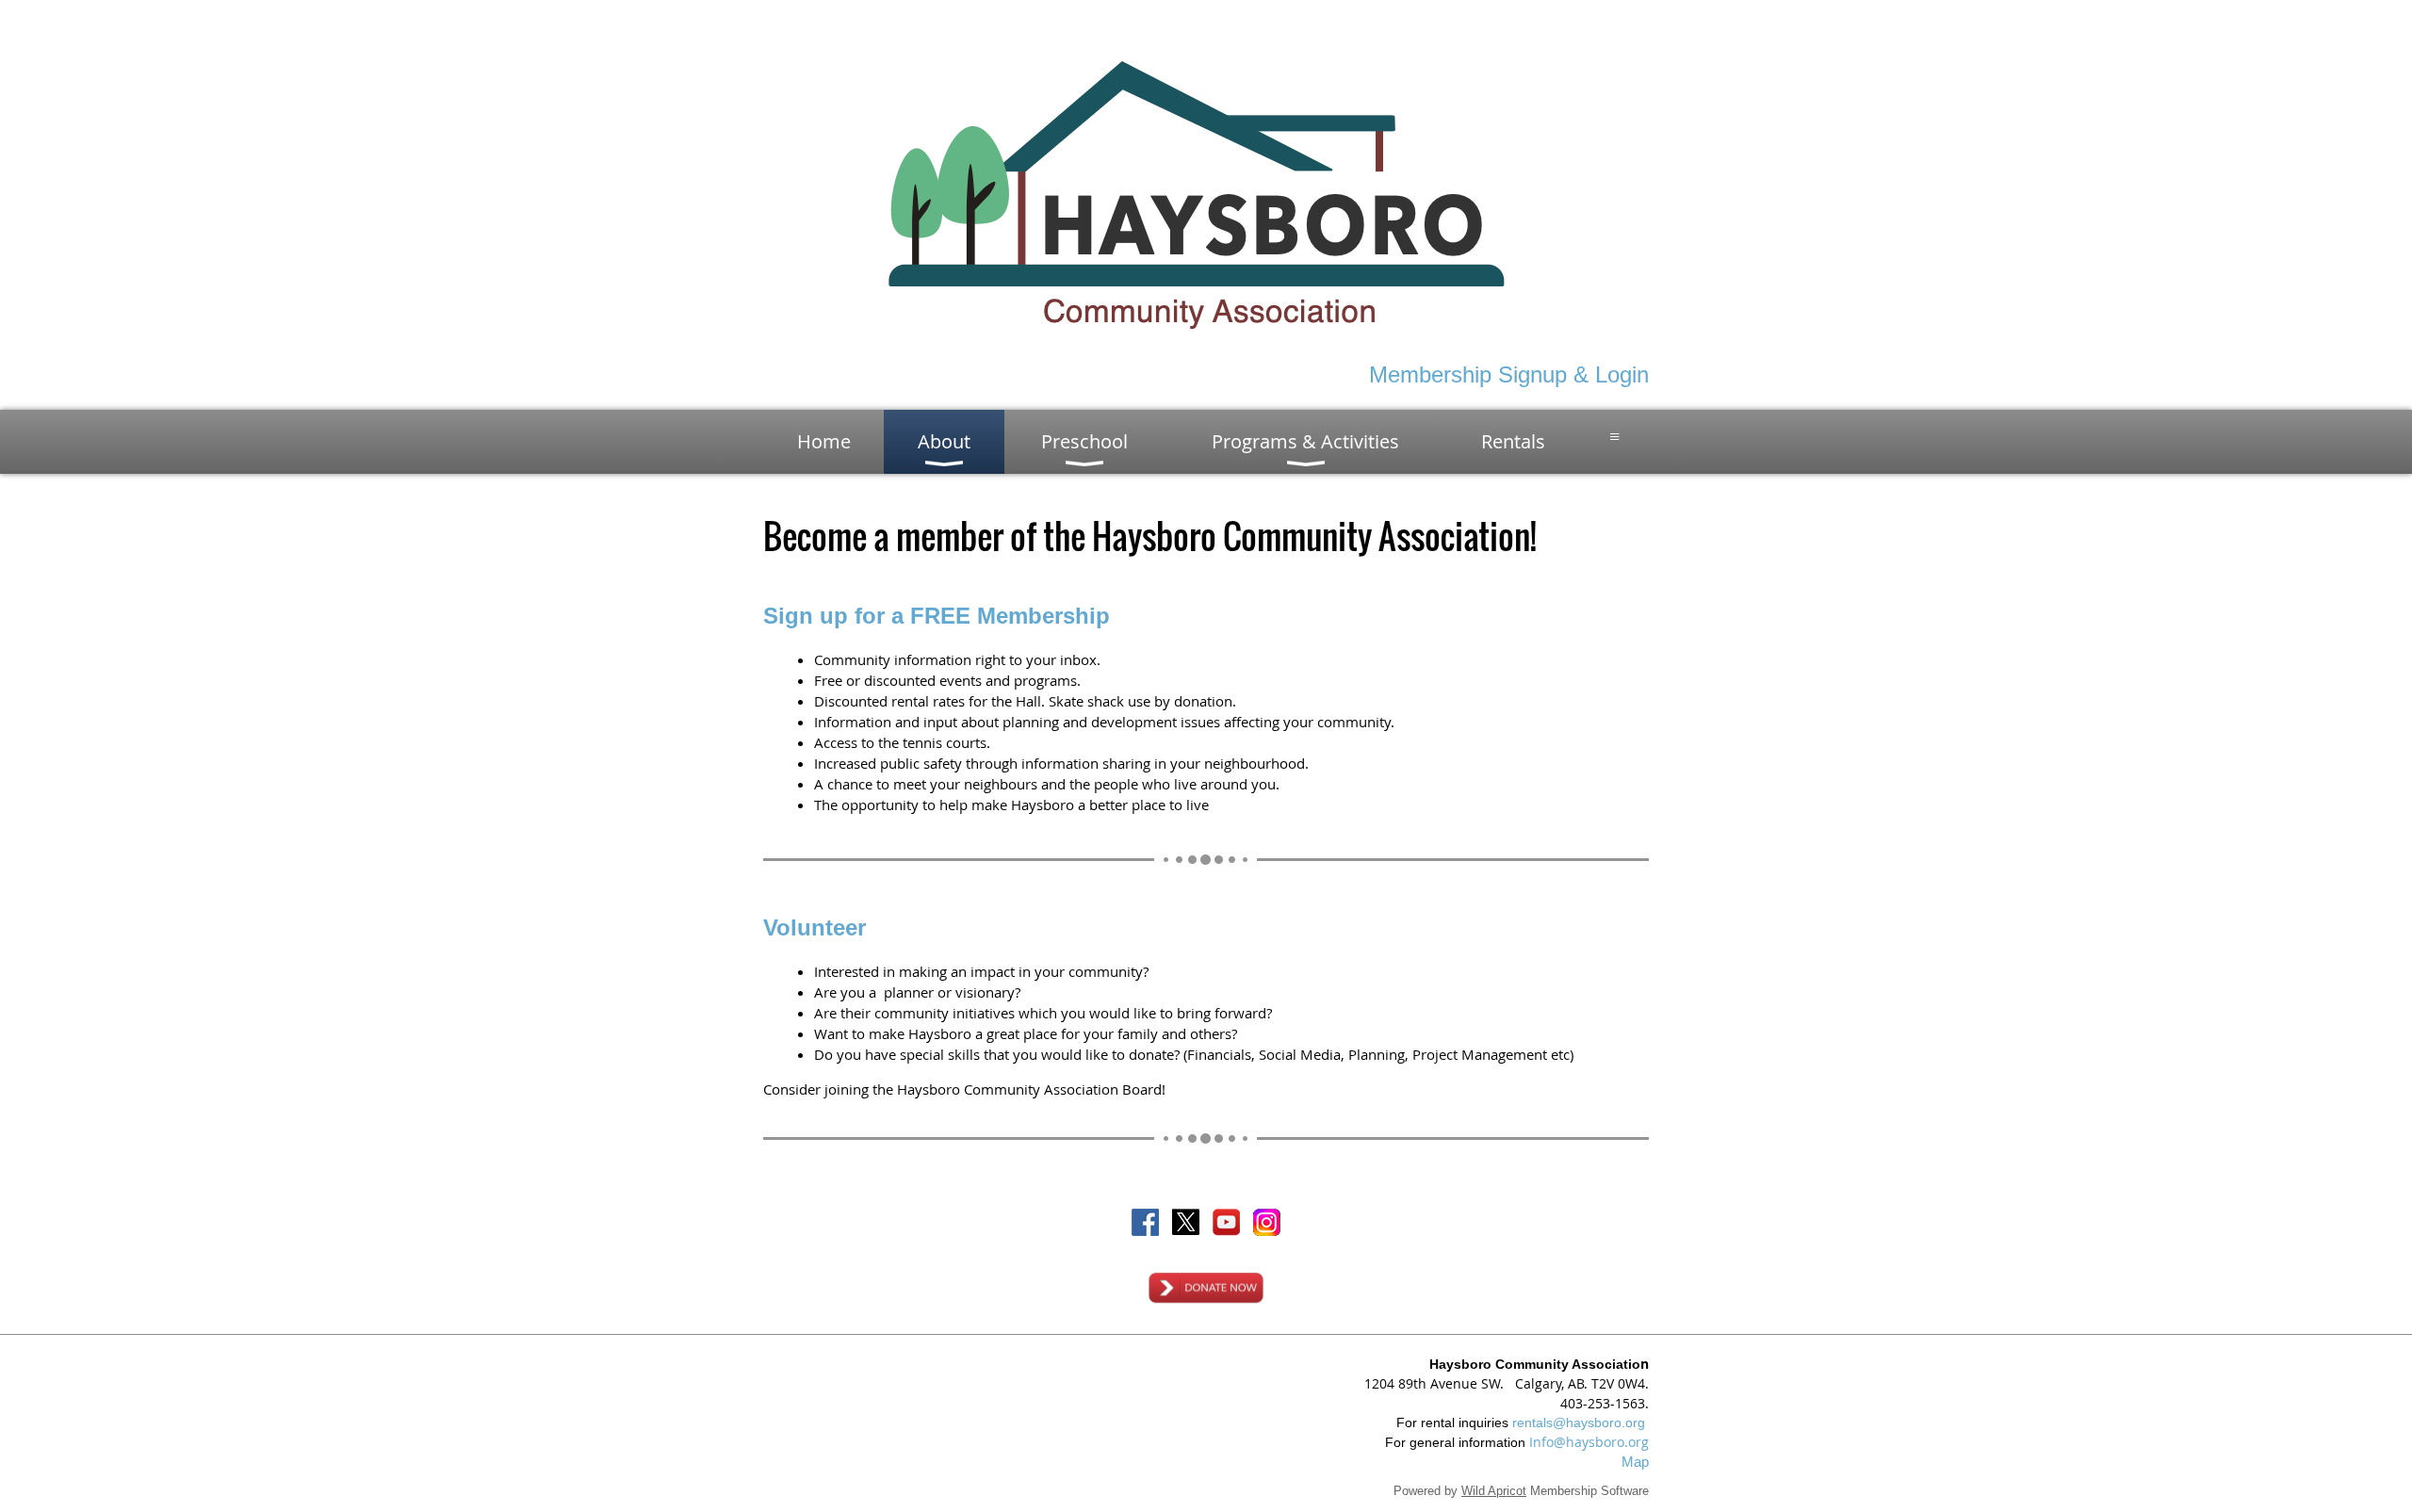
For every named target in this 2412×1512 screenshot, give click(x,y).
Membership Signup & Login (1509, 374)
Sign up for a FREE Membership (937, 616)
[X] (1186, 1222)
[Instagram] (1267, 1222)
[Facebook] (1145, 1222)
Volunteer (815, 927)
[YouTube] (1226, 1222)
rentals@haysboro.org (1579, 1423)
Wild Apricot (1494, 1491)
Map (1635, 1462)
